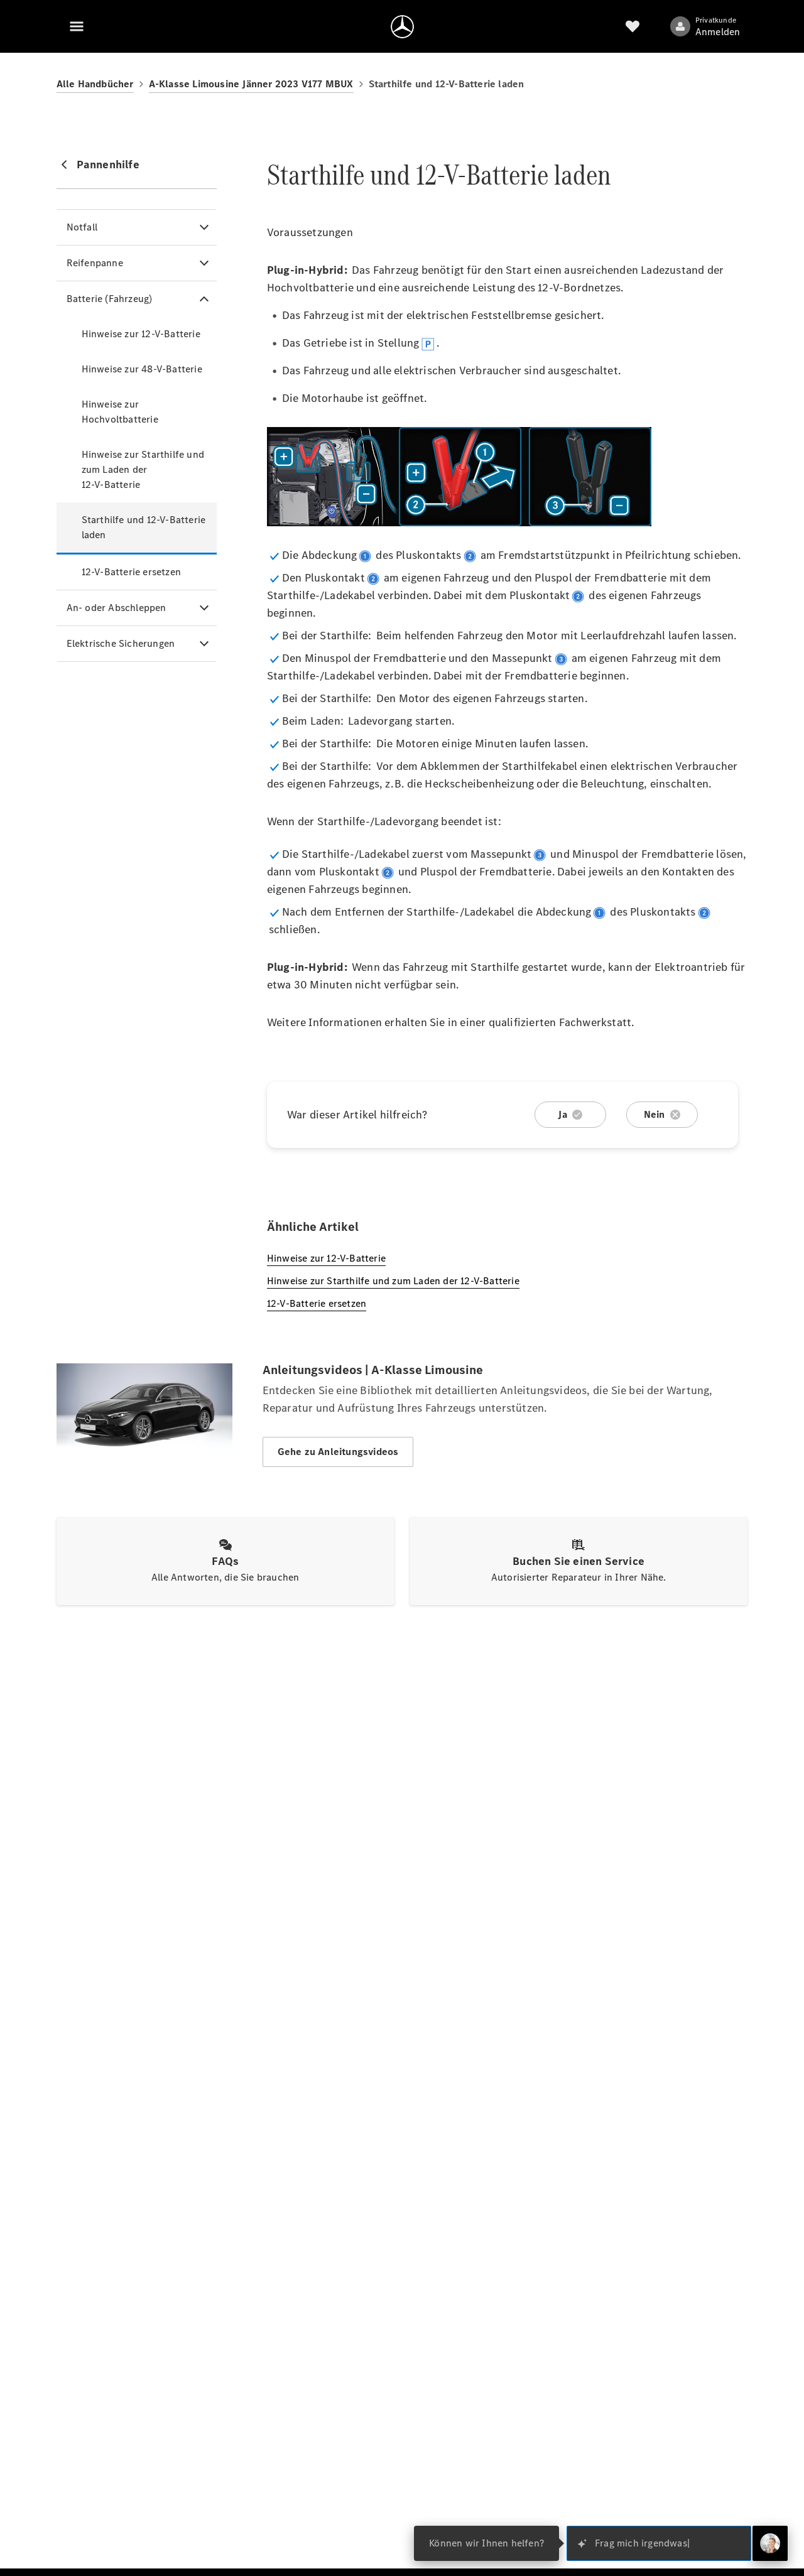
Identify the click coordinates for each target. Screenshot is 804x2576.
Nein (655, 1114)
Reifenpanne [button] (95, 263)
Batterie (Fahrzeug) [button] (110, 299)
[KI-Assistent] (770, 2543)
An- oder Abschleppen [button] (117, 608)
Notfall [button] (82, 227)
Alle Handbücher (95, 84)
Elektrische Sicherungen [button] (121, 643)
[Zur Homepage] (402, 26)
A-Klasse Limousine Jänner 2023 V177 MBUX (251, 84)
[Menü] (77, 26)
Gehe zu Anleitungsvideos (338, 1452)
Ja (562, 1114)
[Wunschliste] (633, 26)
